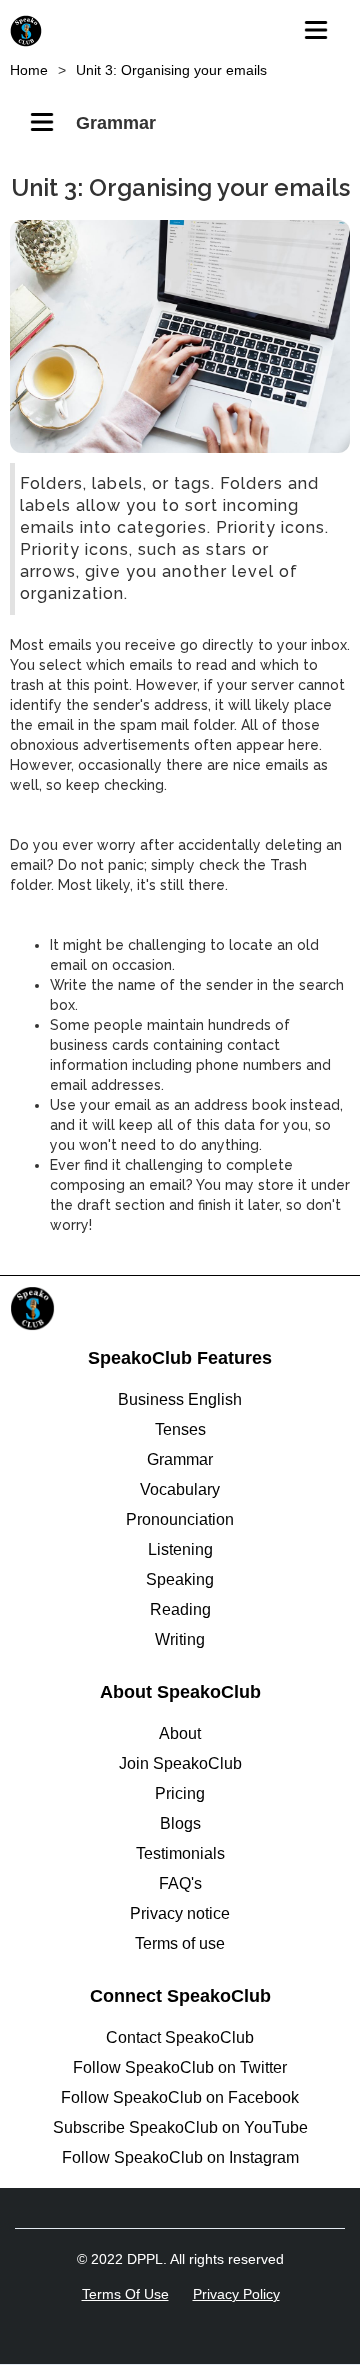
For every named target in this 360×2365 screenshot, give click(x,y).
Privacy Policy (236, 2294)
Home (29, 70)
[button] (322, 25)
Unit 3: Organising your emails (171, 70)
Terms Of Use (125, 2294)
